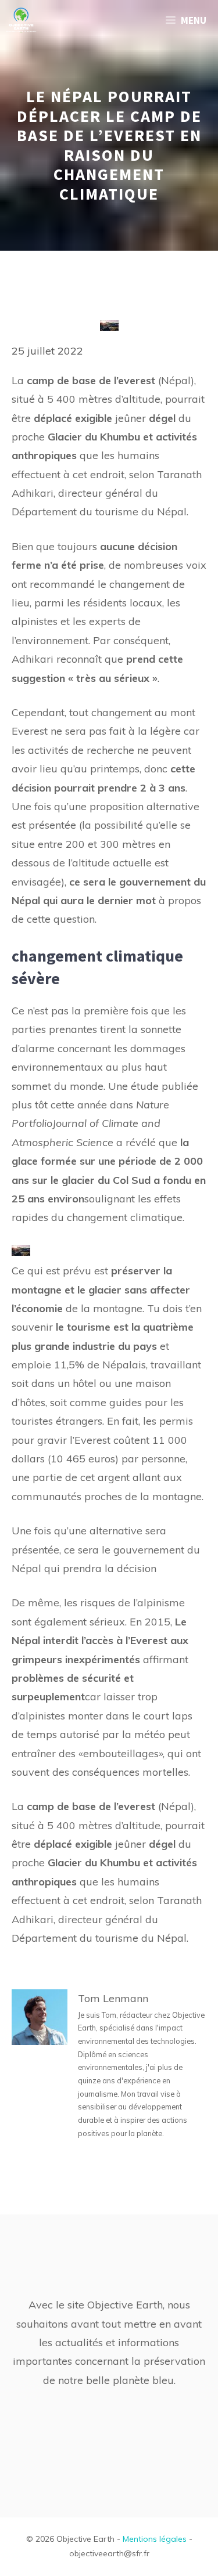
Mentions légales (155, 2539)
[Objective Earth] (21, 20)
